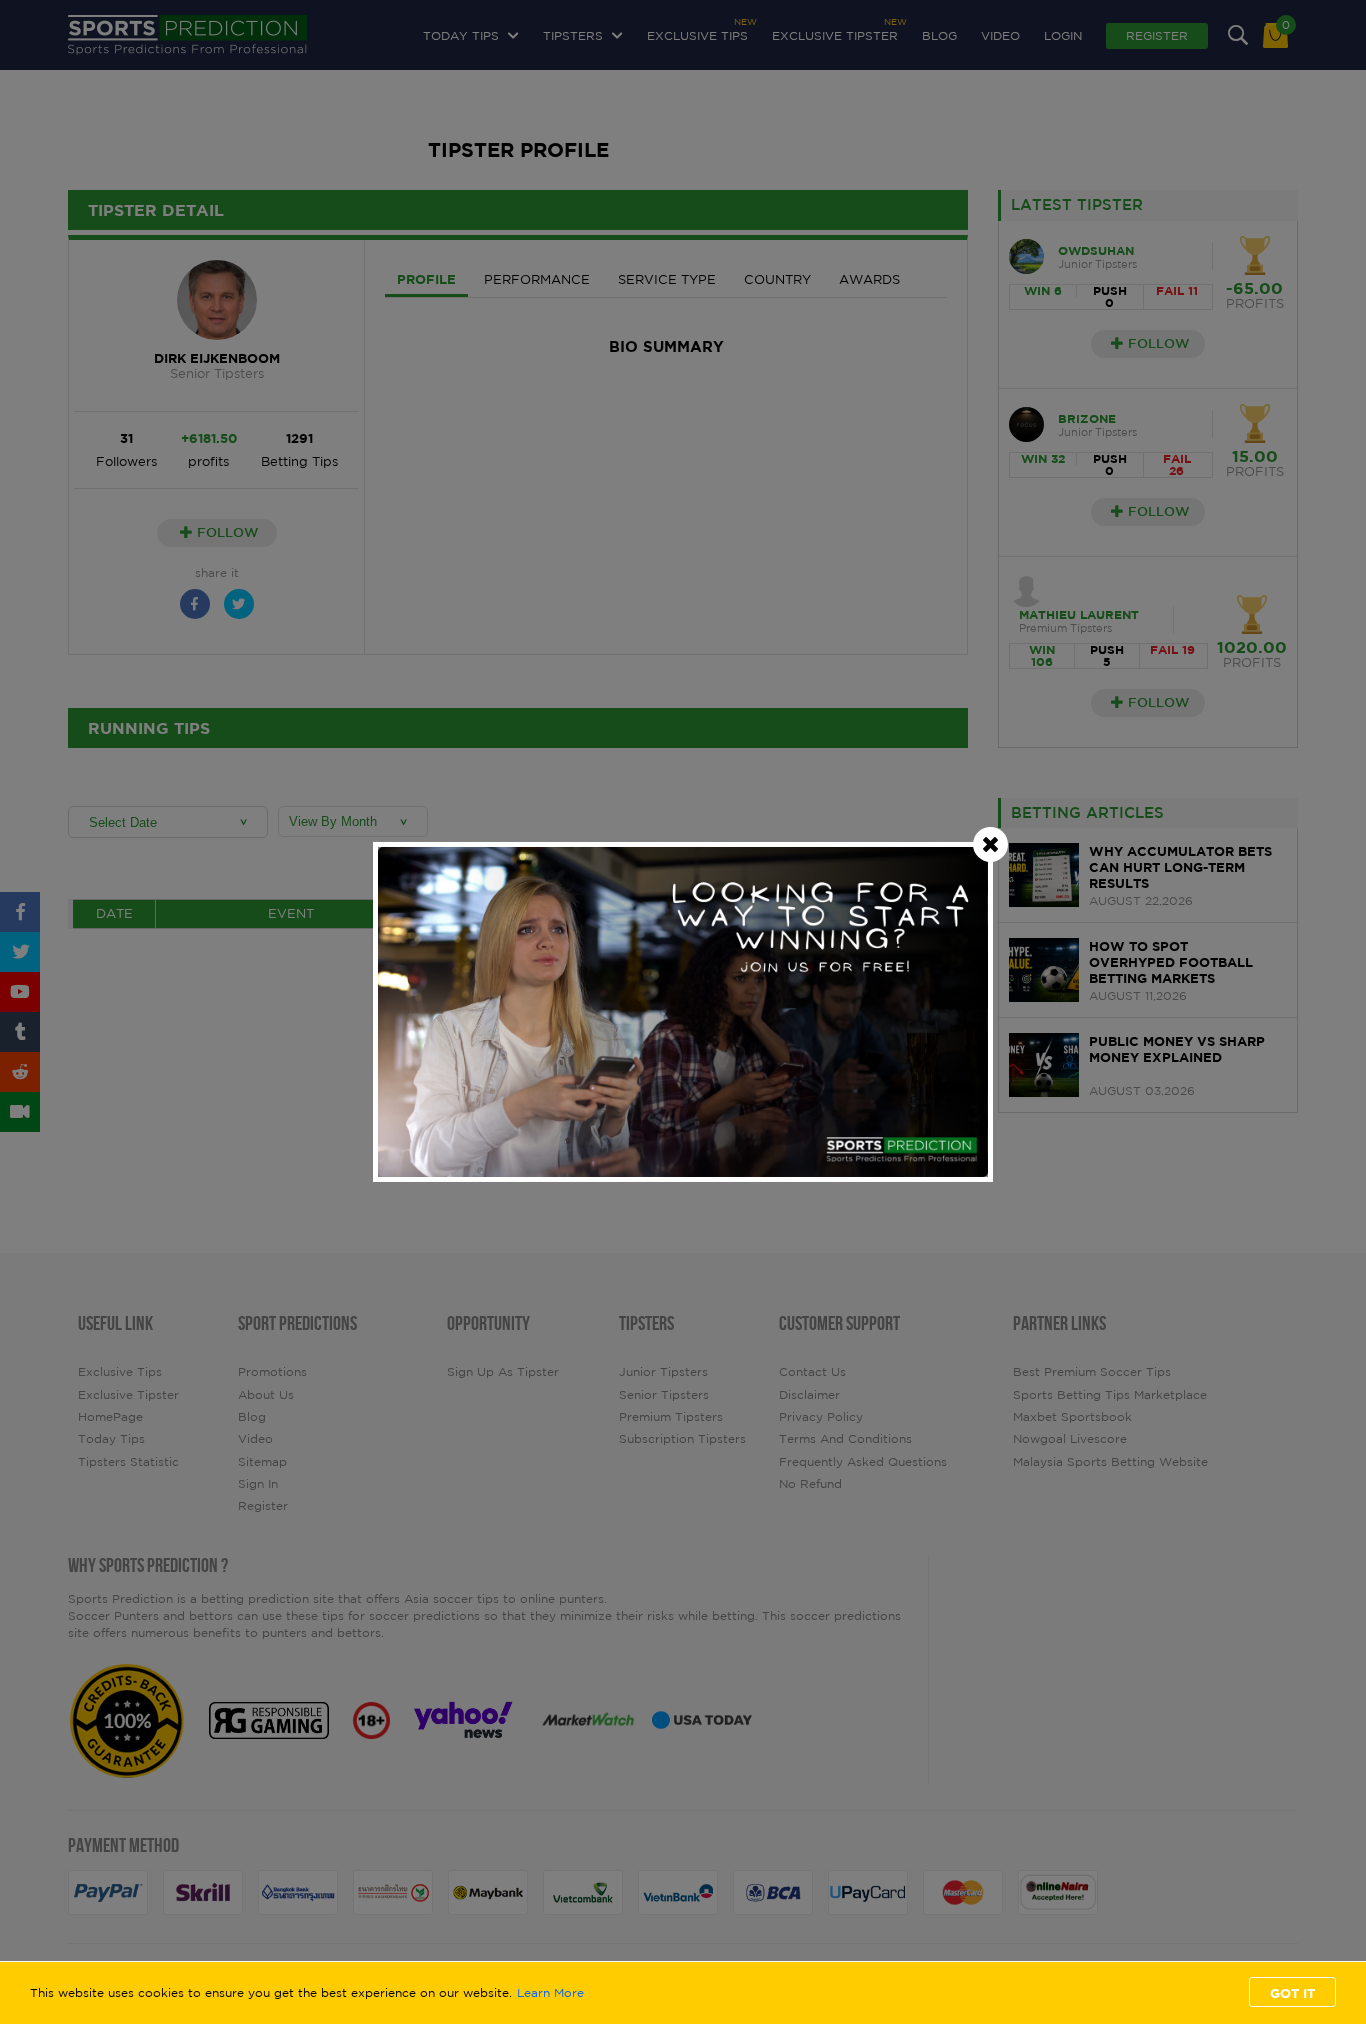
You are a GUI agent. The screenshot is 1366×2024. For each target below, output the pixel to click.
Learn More (550, 1993)
